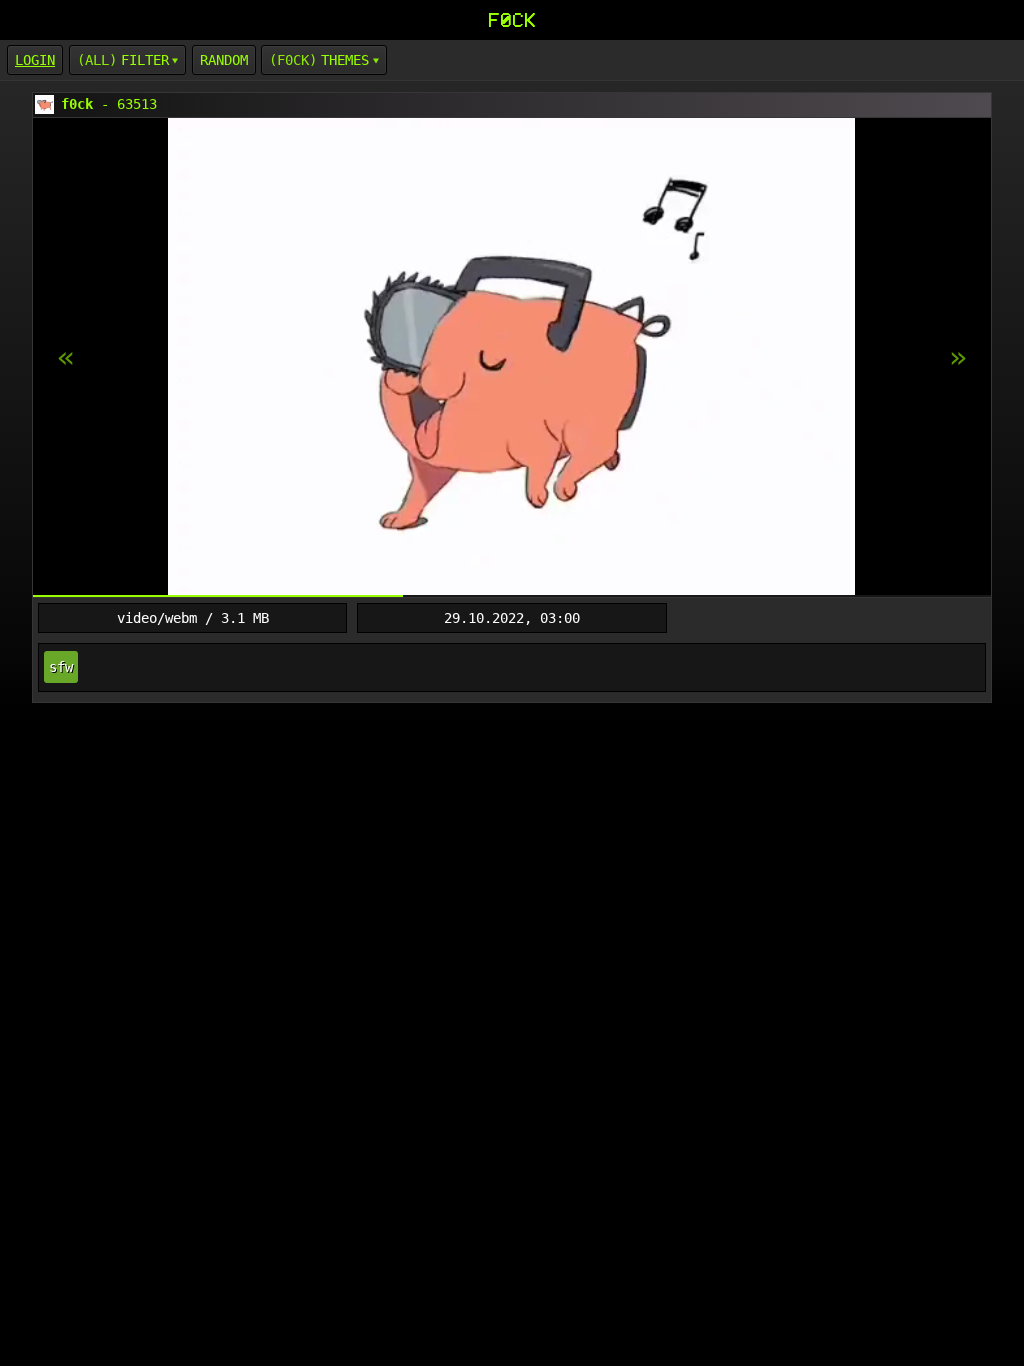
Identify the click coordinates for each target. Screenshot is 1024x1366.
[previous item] (958, 358)
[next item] (66, 358)
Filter (145, 60)
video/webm (157, 618)
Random (224, 60)
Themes (345, 60)
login (35, 60)
